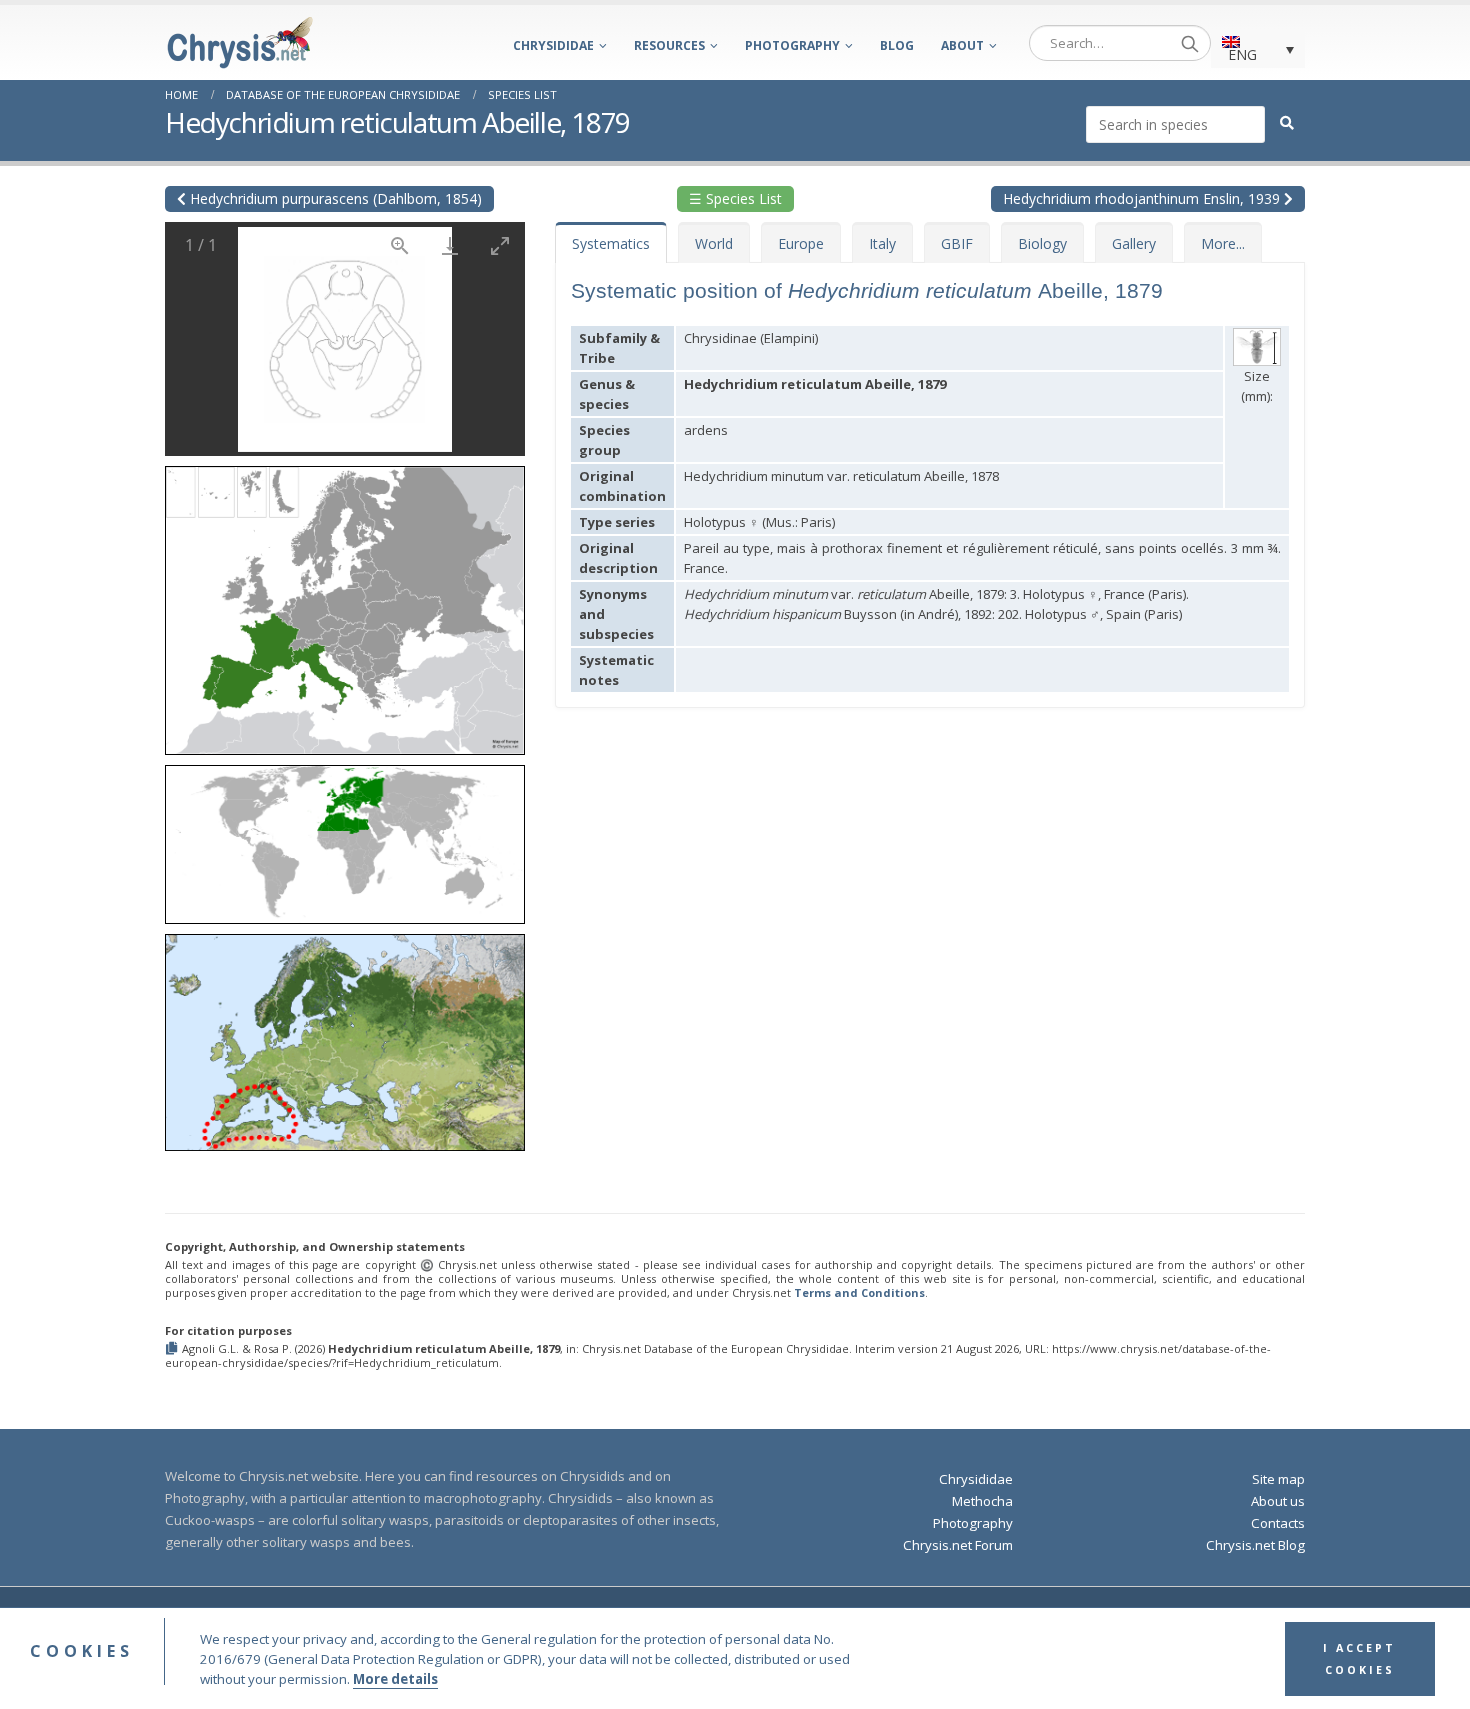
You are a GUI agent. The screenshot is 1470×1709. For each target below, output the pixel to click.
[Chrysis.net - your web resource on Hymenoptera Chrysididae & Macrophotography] (240, 42)
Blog (897, 45)
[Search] (1190, 43)
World (714, 243)
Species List (522, 94)
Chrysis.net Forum (958, 1545)
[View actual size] (400, 245)
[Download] (450, 245)
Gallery (1134, 243)
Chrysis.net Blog (1255, 1545)
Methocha (982, 1501)
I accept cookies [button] (1359, 1659)
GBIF (957, 243)
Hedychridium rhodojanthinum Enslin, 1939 (1143, 198)
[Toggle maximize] (500, 245)
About (962, 45)
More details (395, 1679)
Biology (1042, 243)
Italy (882, 243)
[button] (345, 603)
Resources (669, 45)
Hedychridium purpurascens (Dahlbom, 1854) (334, 198)
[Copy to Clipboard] (173, 1349)
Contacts (1278, 1523)
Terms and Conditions (859, 1292)
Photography (792, 45)
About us (1278, 1501)
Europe (801, 243)
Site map (1278, 1479)
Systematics (611, 243)
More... (1223, 243)
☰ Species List (735, 198)
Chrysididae (553, 45)
